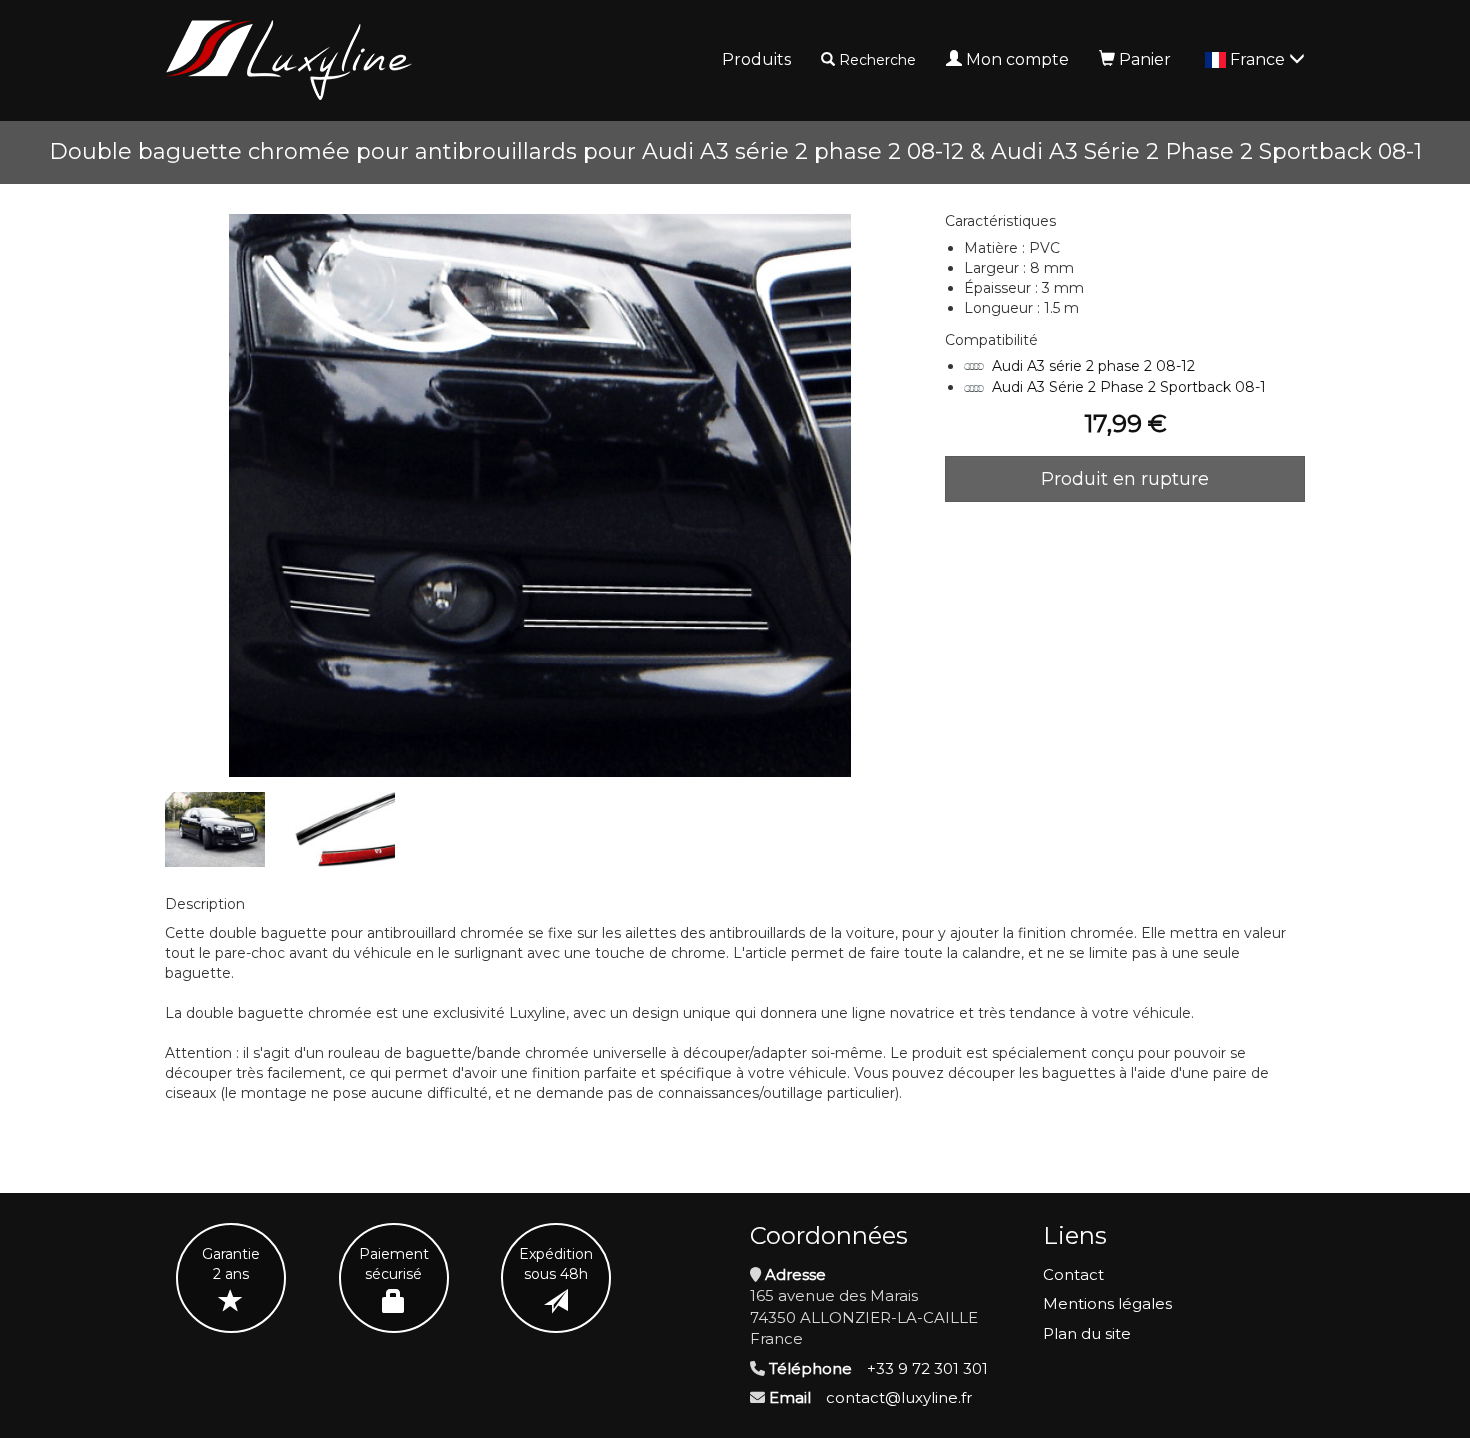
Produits (756, 59)
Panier (1145, 59)
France (1259, 59)
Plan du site (1087, 1333)
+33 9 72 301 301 (927, 1368)
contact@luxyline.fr (899, 1397)
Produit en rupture (1125, 479)
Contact (1073, 1274)
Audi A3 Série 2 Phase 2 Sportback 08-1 (1129, 387)
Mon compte (1017, 59)
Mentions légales (1107, 1303)
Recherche (877, 60)
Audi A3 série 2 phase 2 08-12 (1093, 366)
